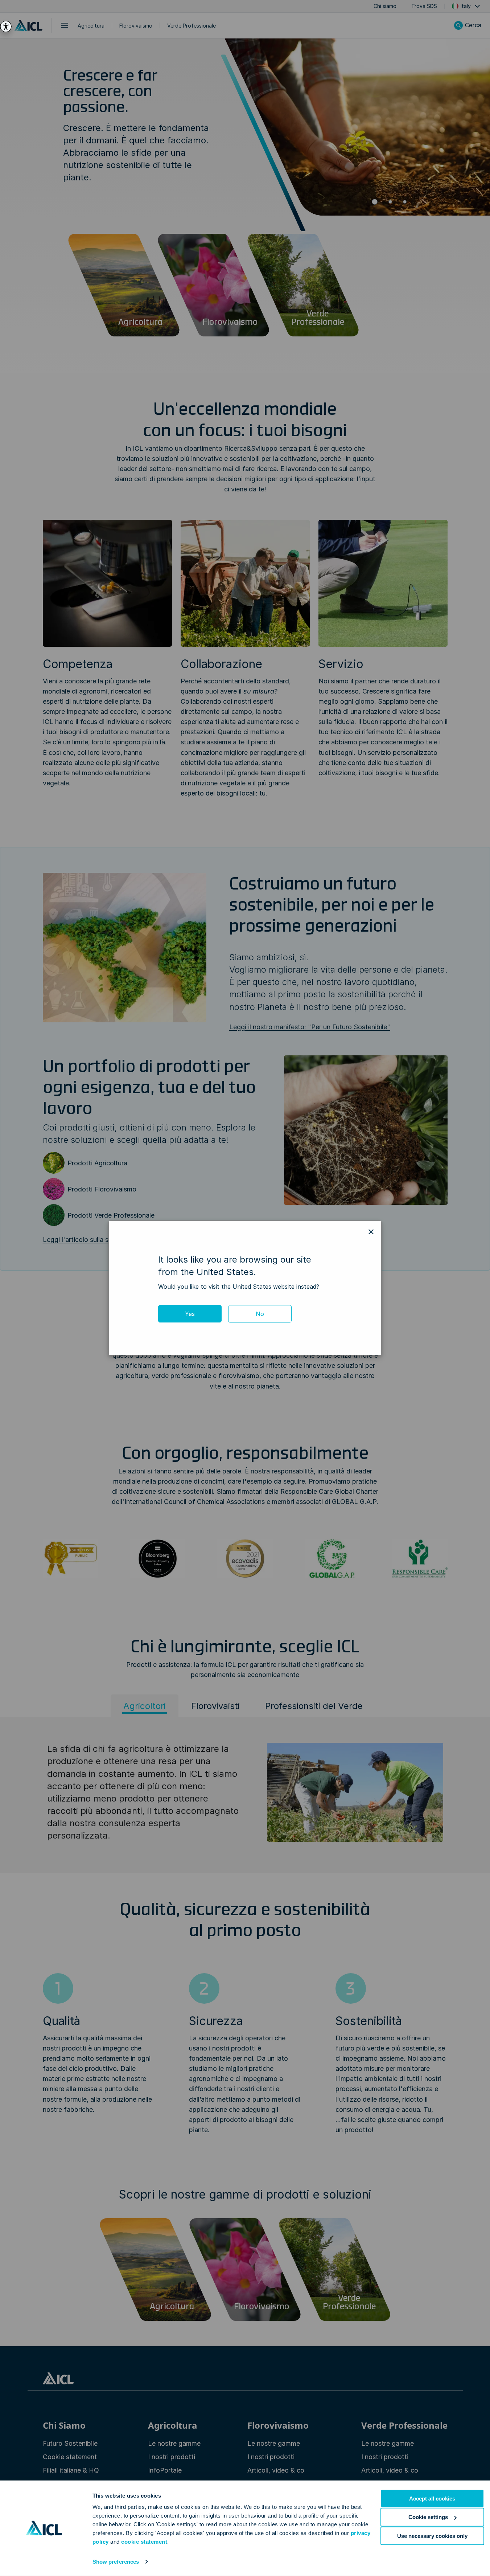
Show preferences (116, 2562)
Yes (190, 1314)
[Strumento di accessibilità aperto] (6, 26)
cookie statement (144, 2542)
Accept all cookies (432, 2499)
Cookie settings (428, 2517)
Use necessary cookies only (432, 2536)
